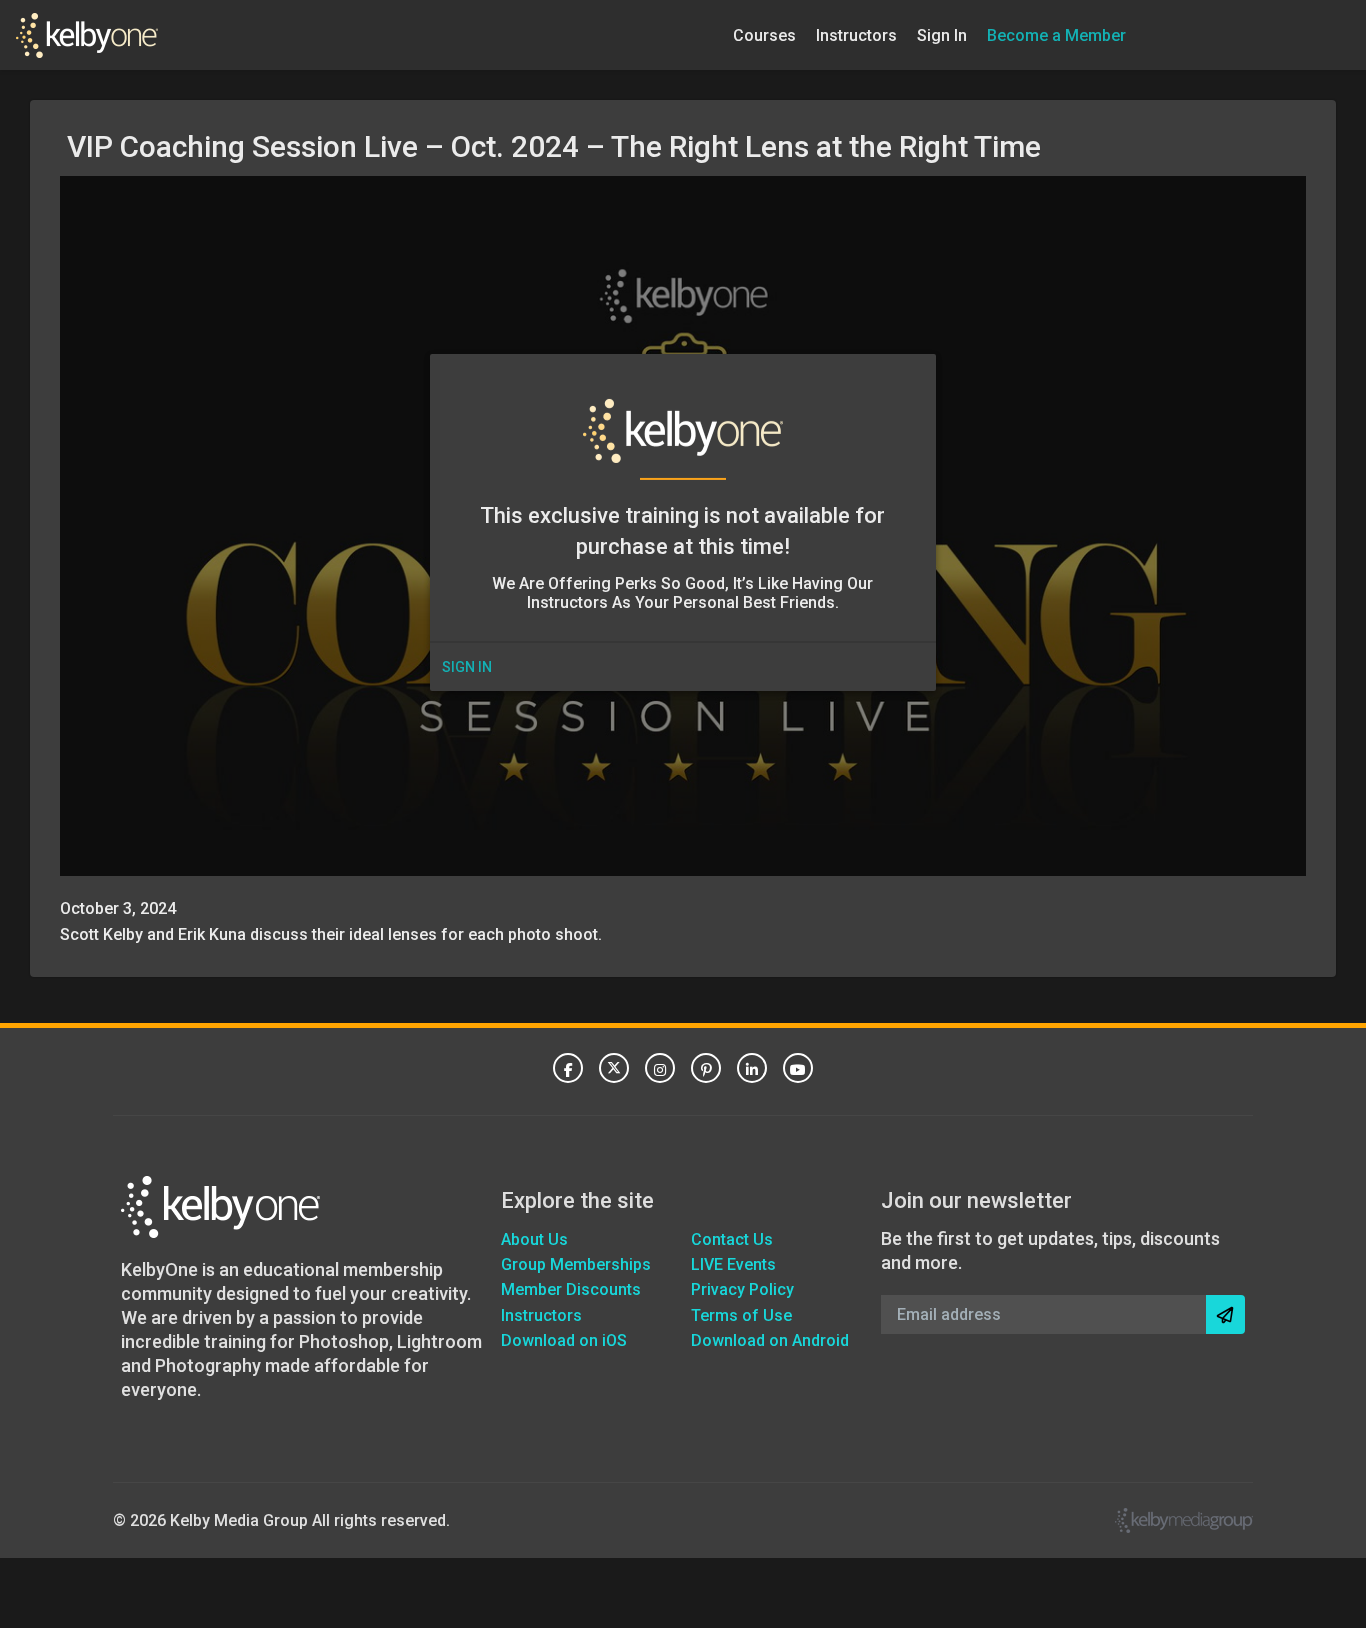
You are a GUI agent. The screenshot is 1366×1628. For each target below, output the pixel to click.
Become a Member (1056, 34)
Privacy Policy (742, 1289)
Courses (764, 34)
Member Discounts (571, 1289)
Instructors (856, 34)
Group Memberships (576, 1264)
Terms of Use (741, 1315)
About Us (534, 1239)
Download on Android (770, 1340)
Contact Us (732, 1239)
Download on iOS (564, 1340)
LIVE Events (733, 1264)
